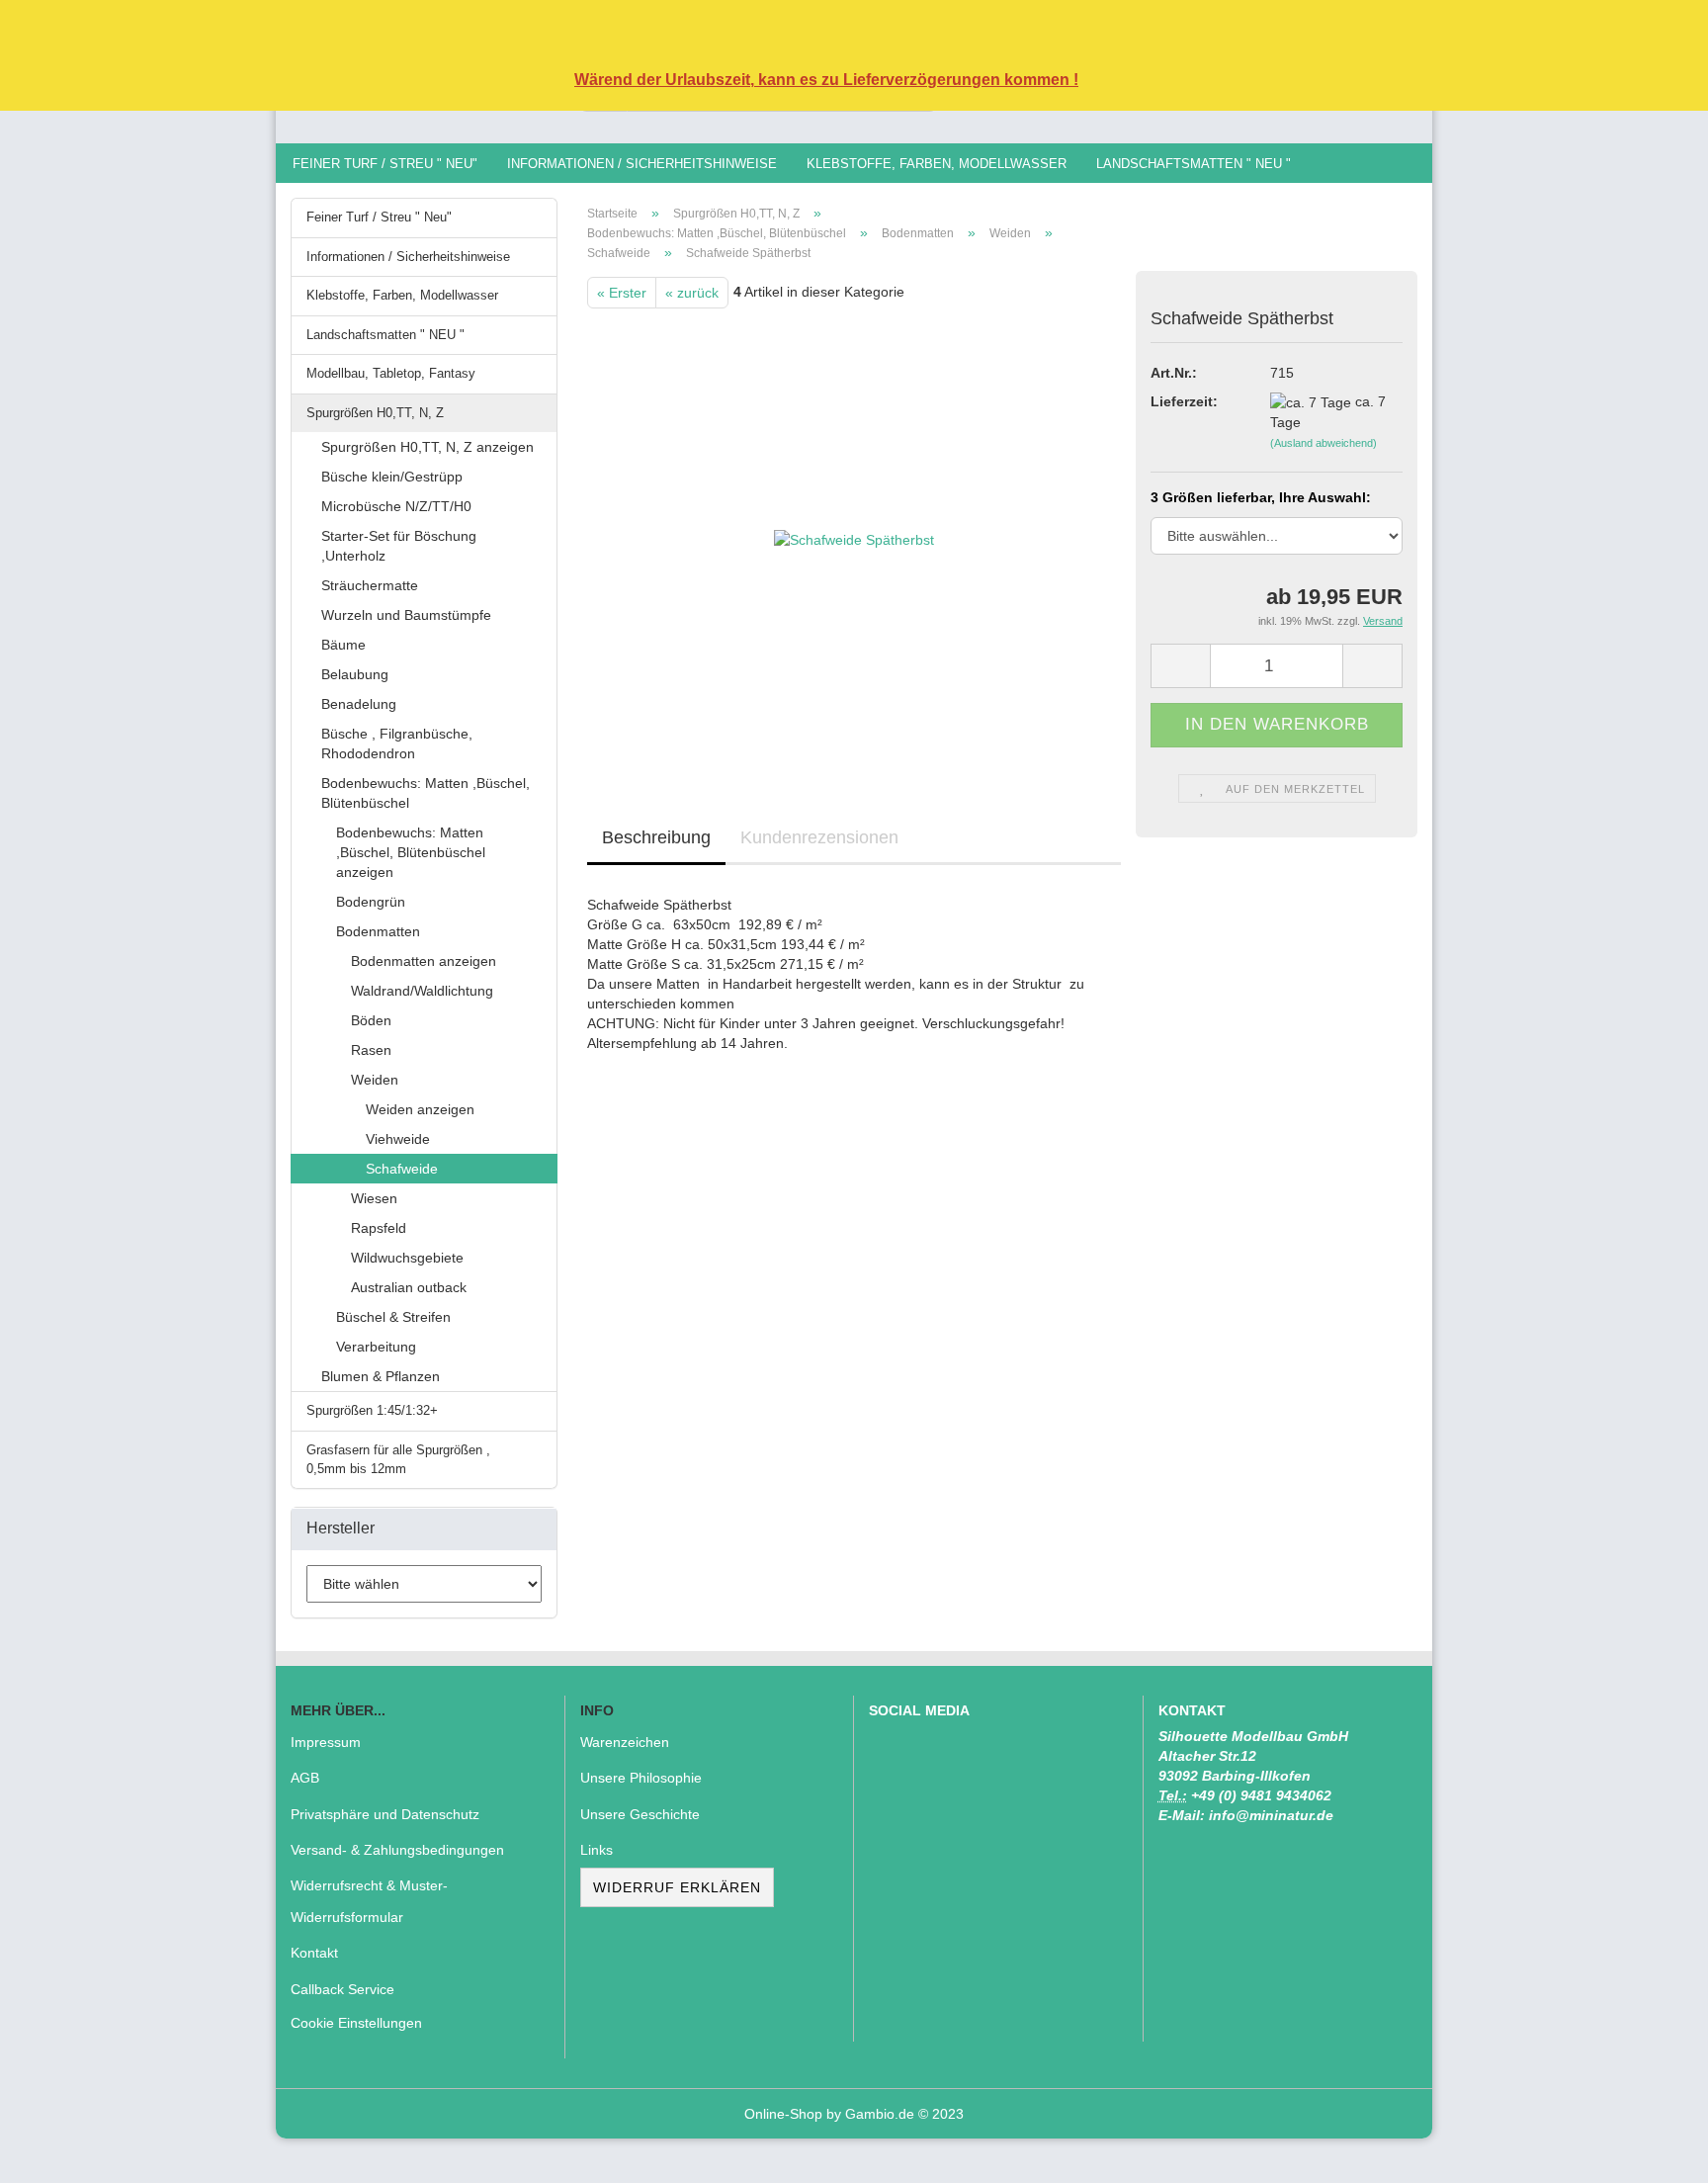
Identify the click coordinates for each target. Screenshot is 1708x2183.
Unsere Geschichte (640, 1814)
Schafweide (402, 1169)
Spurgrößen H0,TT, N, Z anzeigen (427, 447)
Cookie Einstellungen (356, 2023)
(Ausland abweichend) (1324, 443)
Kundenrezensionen (819, 837)
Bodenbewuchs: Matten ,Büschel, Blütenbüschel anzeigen (411, 852)
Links (597, 1850)
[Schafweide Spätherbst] (854, 530)
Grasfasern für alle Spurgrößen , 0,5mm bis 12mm (398, 1459)
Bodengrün (371, 902)
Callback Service (342, 1989)
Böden (371, 1020)
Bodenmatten (378, 931)
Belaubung (355, 674)
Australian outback (409, 1287)
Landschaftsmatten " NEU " (1194, 164)
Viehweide (398, 1139)
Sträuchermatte (370, 585)
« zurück (692, 293)
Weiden (375, 1080)
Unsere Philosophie (641, 1778)
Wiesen (374, 1198)
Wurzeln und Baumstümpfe (406, 615)
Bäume (343, 645)
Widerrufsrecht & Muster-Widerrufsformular (369, 1901)
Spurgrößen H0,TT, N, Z (375, 413)
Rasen (371, 1050)
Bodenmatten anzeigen (424, 961)
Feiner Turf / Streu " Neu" (385, 164)
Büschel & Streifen (393, 1317)
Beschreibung (656, 837)
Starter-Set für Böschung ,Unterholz (399, 546)
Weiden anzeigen (420, 1109)
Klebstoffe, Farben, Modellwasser (937, 164)
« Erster (622, 293)
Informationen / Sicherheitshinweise (642, 164)
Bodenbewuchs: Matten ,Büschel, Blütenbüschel (426, 793)
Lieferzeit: (1184, 401)
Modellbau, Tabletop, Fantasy (391, 373)
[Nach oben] (1654, 2153)
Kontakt (314, 1953)
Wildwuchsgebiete (407, 1258)
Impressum (326, 1742)
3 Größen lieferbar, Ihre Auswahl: (1261, 497)
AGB (305, 1778)
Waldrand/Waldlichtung (422, 991)
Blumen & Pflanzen (381, 1376)
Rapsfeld (379, 1228)
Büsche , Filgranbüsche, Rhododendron (397, 743)
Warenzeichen (625, 1742)
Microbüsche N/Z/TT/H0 (396, 506)
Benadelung (359, 704)
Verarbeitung (376, 1347)
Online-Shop (783, 2114)
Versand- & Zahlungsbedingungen (397, 1850)
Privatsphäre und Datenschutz (385, 1814)
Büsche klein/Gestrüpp (392, 477)
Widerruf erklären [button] (677, 1887)
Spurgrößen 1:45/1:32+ (372, 1410)
